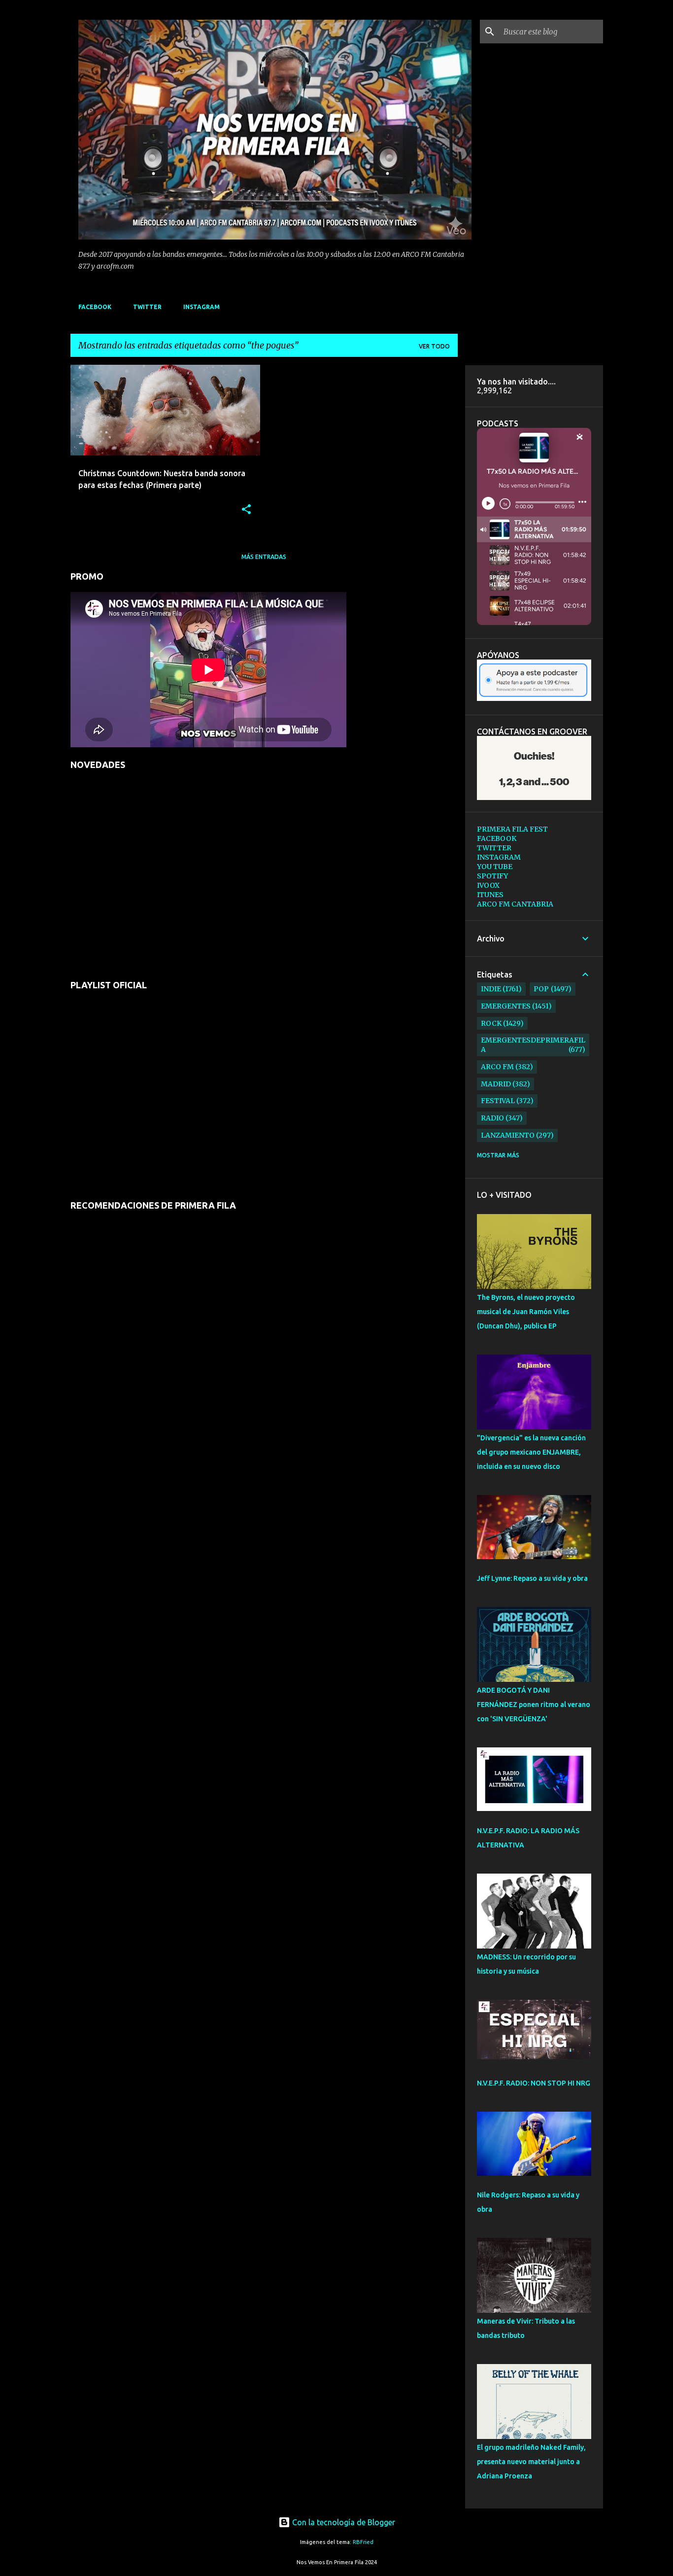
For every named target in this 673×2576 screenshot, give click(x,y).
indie (491, 989)
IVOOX (488, 885)
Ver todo (434, 346)
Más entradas (264, 557)
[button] (246, 510)
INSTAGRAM (202, 307)
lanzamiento (508, 1135)
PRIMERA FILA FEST (512, 829)
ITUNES (490, 895)
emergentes (506, 1006)
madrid (496, 1084)
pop (541, 989)
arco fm (497, 1067)
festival (498, 1101)
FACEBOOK (95, 307)
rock (491, 1023)
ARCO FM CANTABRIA (515, 904)
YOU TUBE (495, 867)
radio (492, 1118)
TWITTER (147, 307)
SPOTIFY (492, 876)
